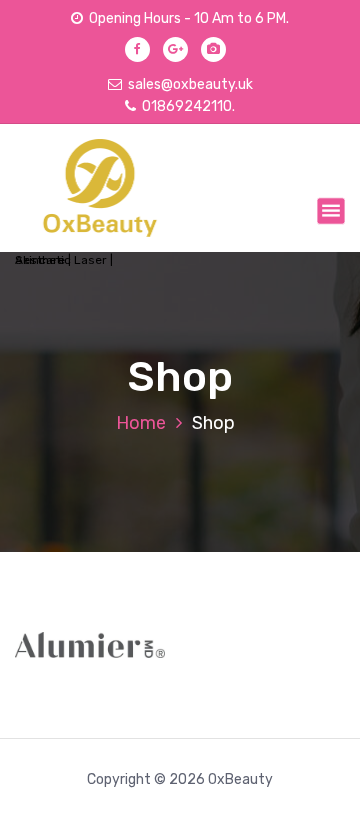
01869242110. (188, 106)
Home (141, 423)
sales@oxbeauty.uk (190, 84)
